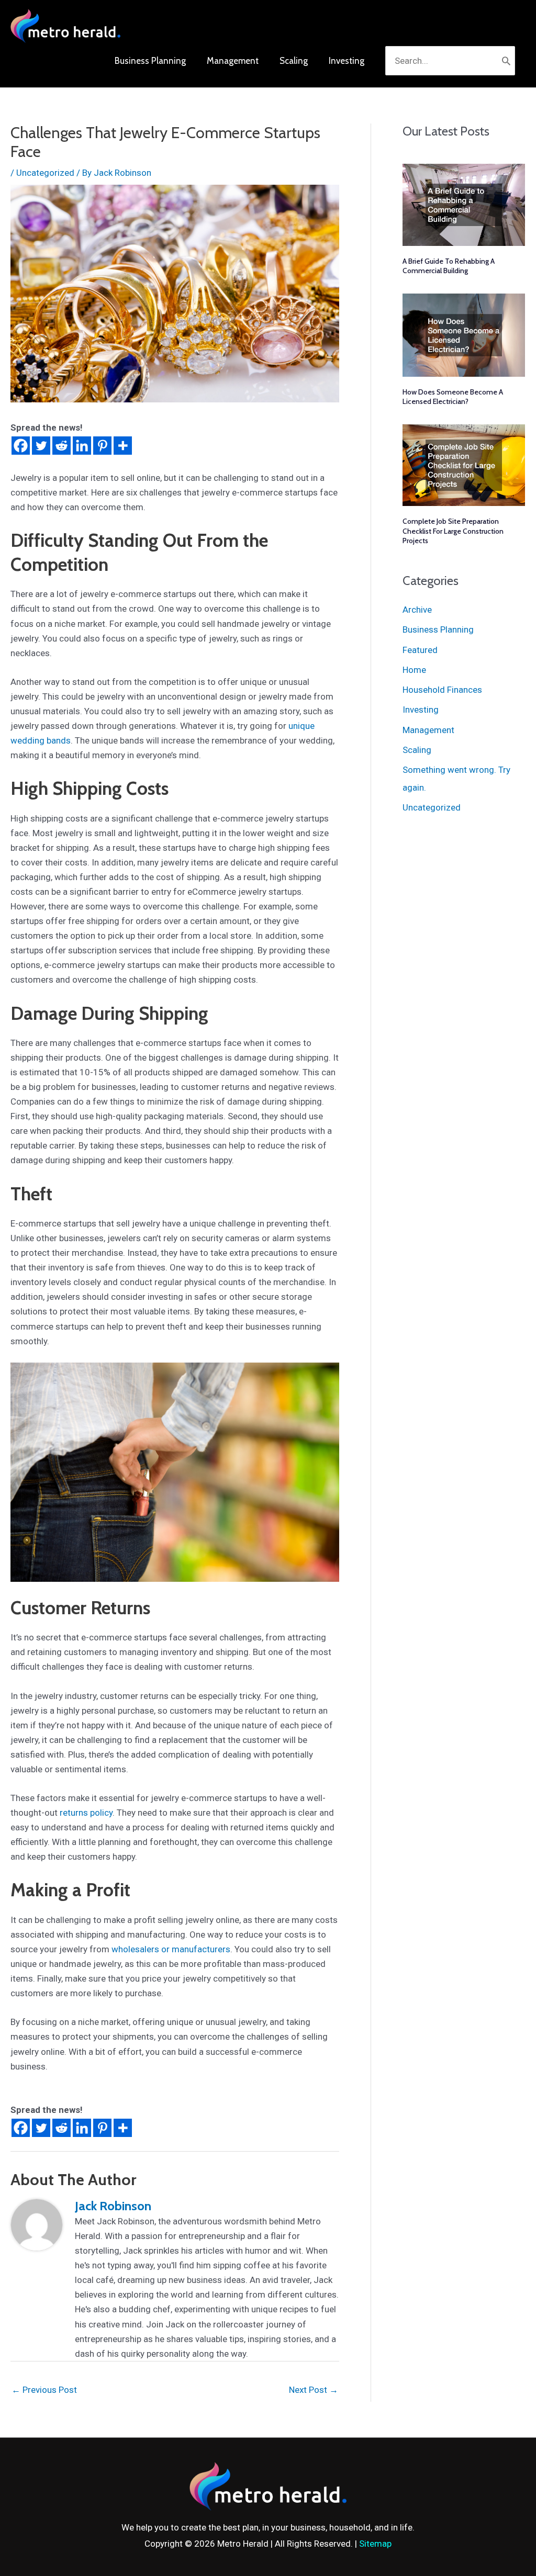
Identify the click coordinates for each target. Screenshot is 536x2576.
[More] (123, 446)
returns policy (86, 1813)
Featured (420, 650)
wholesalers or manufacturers (171, 1949)
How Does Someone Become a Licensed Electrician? (453, 397)
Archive (417, 610)
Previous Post (44, 2390)
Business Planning (438, 629)
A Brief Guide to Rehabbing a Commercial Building (449, 266)
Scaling (417, 750)
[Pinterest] (102, 446)
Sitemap (375, 2544)
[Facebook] (21, 446)
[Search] (506, 61)
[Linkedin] (82, 446)
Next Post (314, 2390)
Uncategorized (45, 173)
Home (414, 670)
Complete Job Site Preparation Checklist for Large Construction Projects (453, 531)
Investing (421, 710)
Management (428, 730)
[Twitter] (41, 446)
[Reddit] (62, 446)
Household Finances (442, 690)
